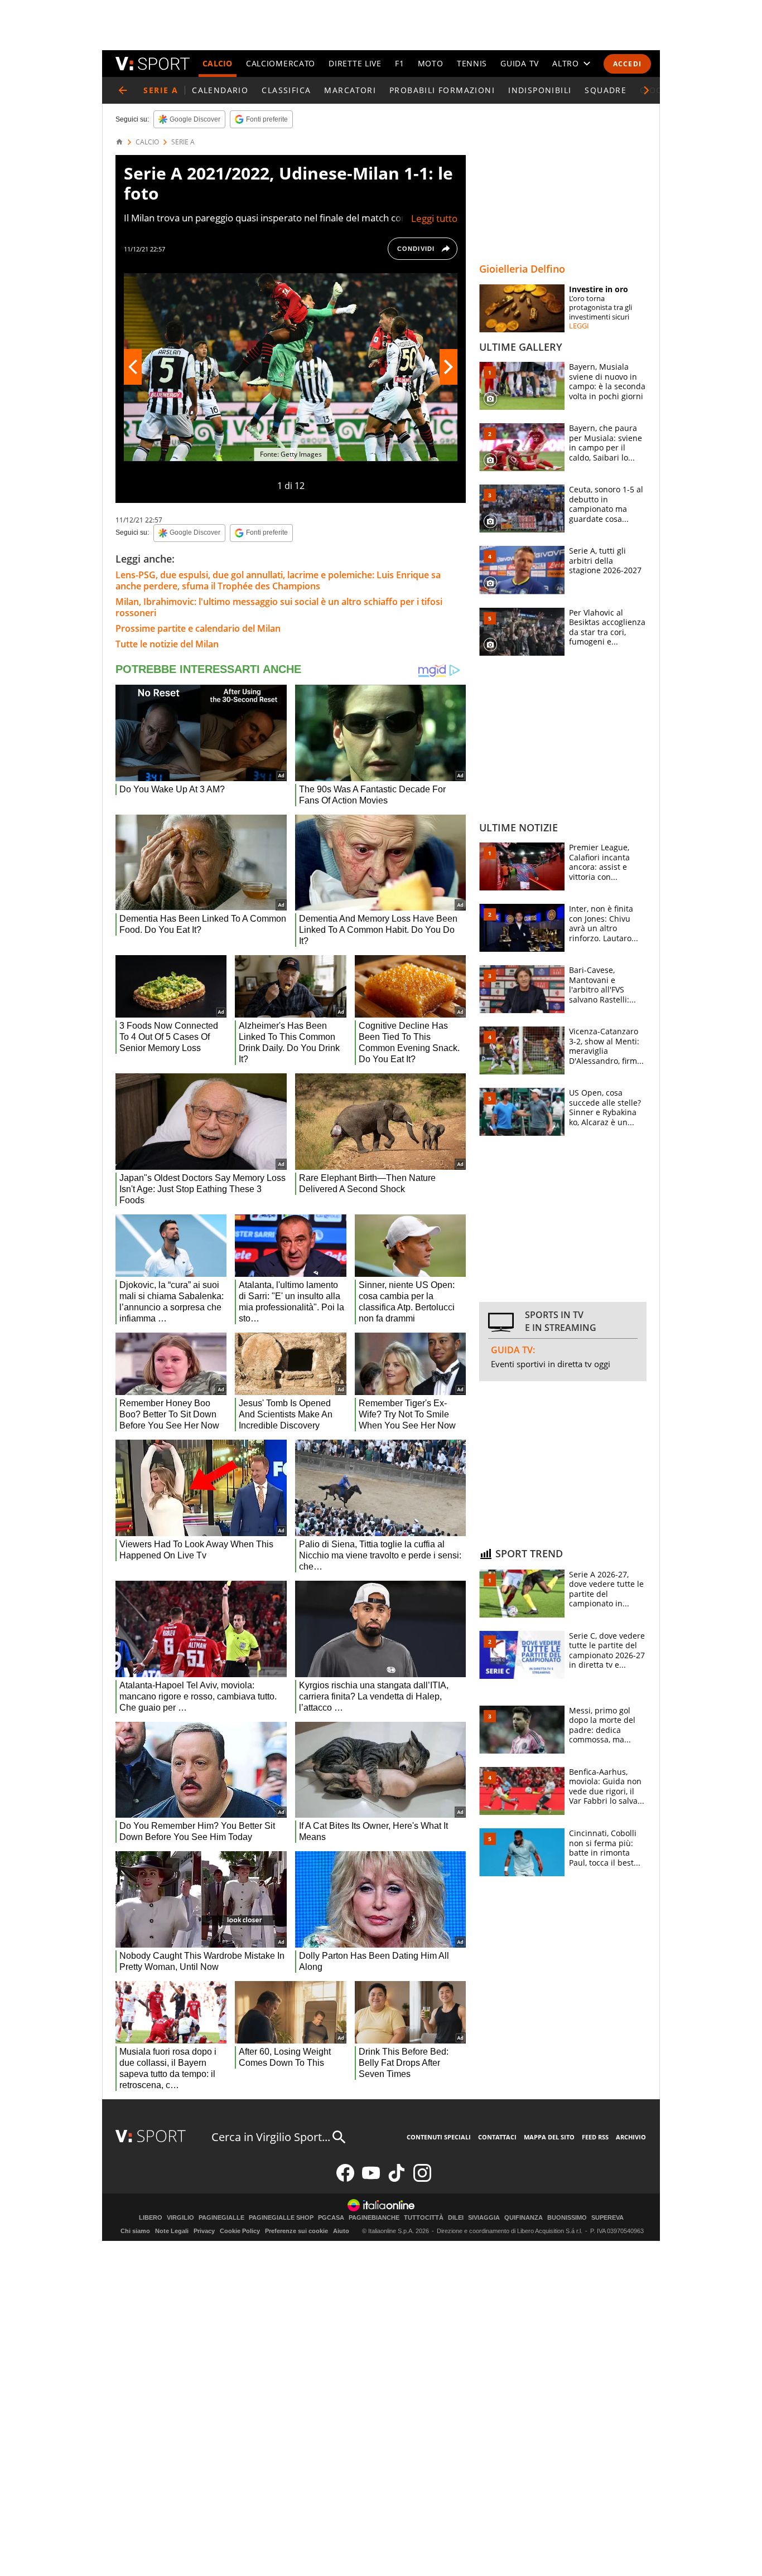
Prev (133, 367)
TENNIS (472, 63)
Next (448, 367)
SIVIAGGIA (484, 2218)
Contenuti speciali (439, 2137)
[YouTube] (371, 2179)
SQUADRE (606, 90)
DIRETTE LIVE (355, 63)
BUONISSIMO (567, 2218)
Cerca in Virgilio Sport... (271, 2137)
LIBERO (151, 2218)
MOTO (431, 63)
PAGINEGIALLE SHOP (281, 2218)
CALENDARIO (220, 90)
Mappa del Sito (549, 2137)
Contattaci (497, 2137)
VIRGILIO (180, 2218)
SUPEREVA (607, 2218)
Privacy (204, 2231)
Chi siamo (135, 2231)
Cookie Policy (240, 2231)
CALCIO (218, 63)
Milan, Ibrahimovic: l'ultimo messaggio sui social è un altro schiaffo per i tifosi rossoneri (279, 607)
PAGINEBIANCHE (374, 2218)
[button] (647, 90)
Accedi (627, 64)
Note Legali (172, 2231)
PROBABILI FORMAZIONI (442, 90)
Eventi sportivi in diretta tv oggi (551, 1364)
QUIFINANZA (524, 2218)
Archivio (631, 2137)
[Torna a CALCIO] (123, 90)
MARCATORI (350, 90)
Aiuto (341, 2231)
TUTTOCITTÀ (424, 2218)
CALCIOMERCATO (281, 63)
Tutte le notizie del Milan (167, 644)
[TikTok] (397, 2179)
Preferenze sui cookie (296, 2231)
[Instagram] (422, 2179)
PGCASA (331, 2218)
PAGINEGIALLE (221, 2218)
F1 (399, 63)
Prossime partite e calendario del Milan (198, 628)
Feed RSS (595, 2137)
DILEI (456, 2218)
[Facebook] (345, 2179)
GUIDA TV (520, 63)
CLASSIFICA (286, 90)
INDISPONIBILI (540, 90)
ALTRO (566, 63)
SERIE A (183, 142)
